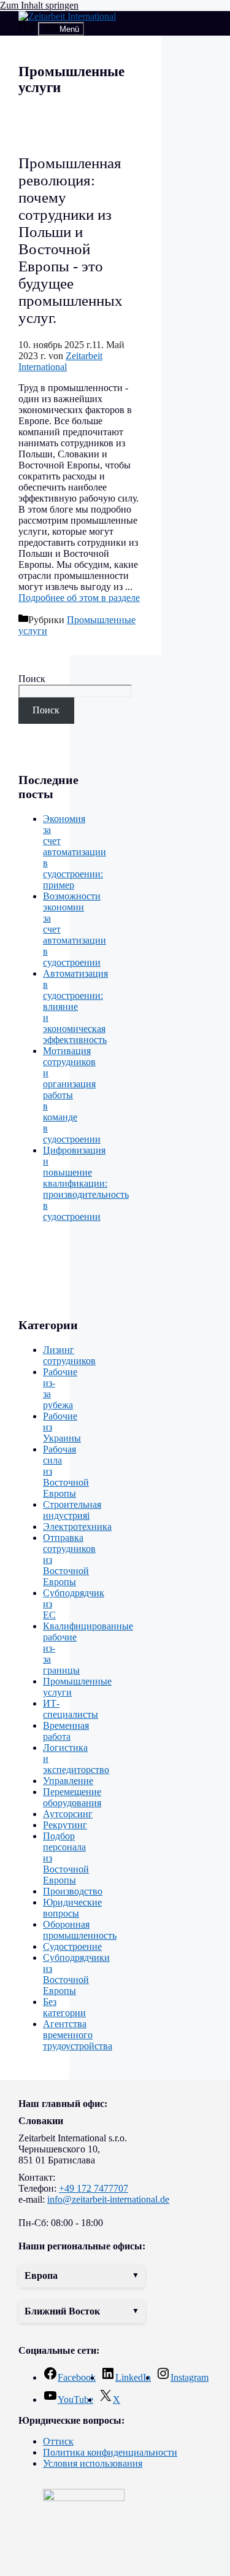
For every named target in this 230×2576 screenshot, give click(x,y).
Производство (73, 1891)
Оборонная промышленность (80, 1930)
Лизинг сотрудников (69, 1355)
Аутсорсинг (68, 1814)
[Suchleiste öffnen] (28, 29)
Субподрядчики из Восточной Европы (76, 1974)
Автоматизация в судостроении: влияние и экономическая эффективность (75, 1007)
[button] (82, 2276)
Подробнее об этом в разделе (79, 598)
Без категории (64, 2007)
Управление (68, 1781)
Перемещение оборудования (72, 1797)
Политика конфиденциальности (110, 2452)
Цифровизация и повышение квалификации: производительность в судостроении (86, 1183)
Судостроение (72, 1946)
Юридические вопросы (72, 1908)
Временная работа (66, 1731)
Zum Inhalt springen (39, 5)
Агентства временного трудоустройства (78, 2035)
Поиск (32, 679)
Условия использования (93, 2463)
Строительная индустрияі (72, 1510)
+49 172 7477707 (94, 2188)
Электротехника (77, 1527)
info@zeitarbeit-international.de (108, 2199)
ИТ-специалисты (71, 1709)
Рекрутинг (65, 1825)
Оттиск (58, 2441)
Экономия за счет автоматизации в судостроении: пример (75, 852)
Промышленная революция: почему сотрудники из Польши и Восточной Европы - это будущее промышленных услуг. (71, 240)
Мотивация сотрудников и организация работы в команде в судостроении (72, 1095)
